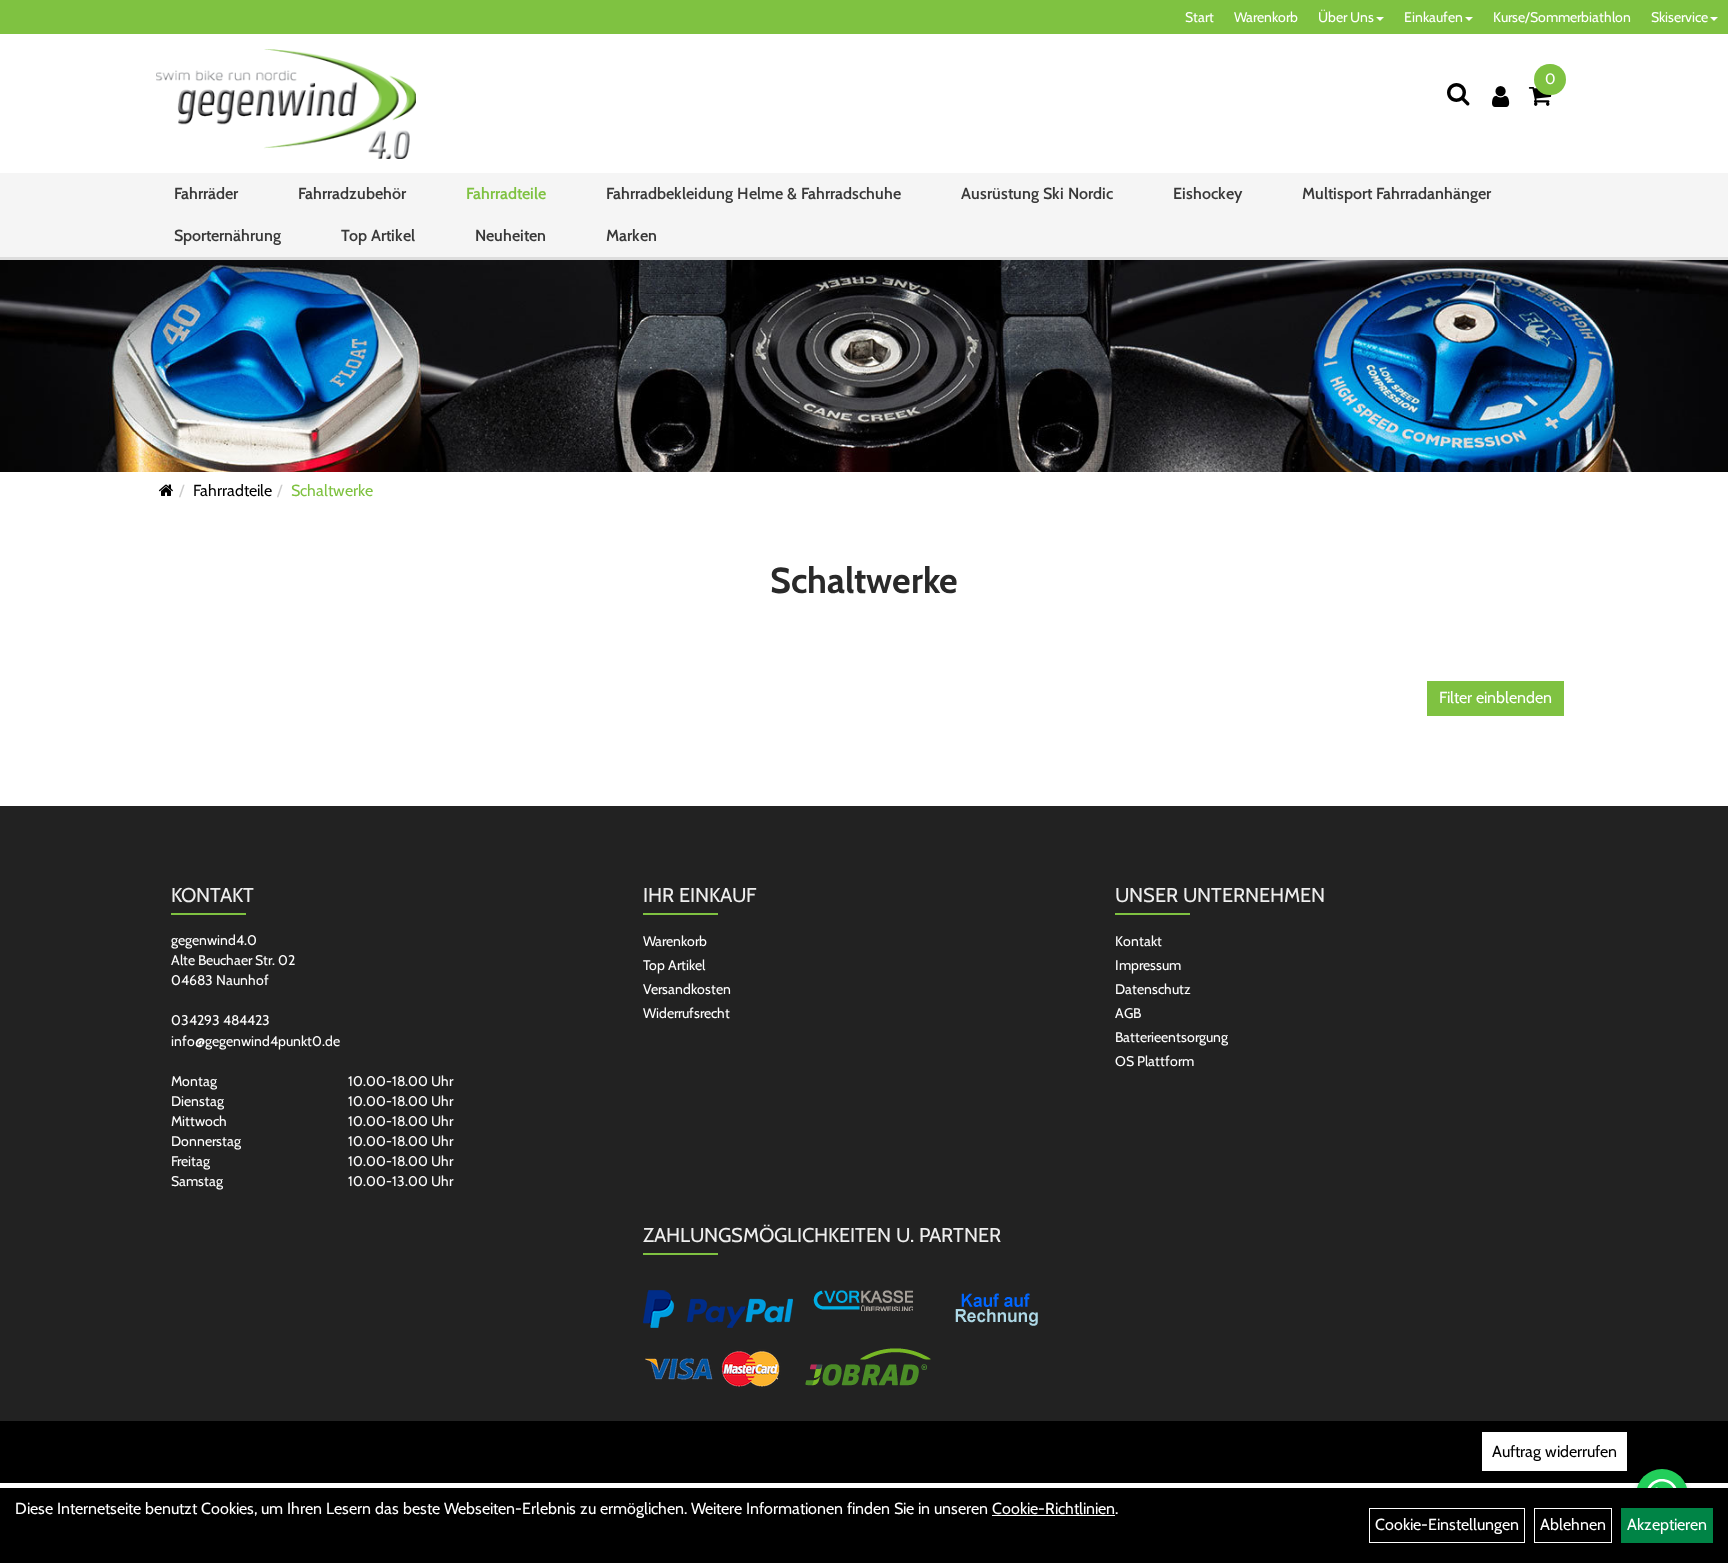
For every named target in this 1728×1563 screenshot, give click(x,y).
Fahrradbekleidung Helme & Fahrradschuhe (753, 193)
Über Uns (1346, 17)
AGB (1128, 1013)
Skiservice (1679, 17)
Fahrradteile (506, 193)
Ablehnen (1573, 1524)
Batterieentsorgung (1171, 1037)
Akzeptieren (1667, 1524)
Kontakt (1138, 941)
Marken (631, 235)
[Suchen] (1458, 93)
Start (1199, 17)
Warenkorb (1266, 17)
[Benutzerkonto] (1500, 96)
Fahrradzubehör (352, 193)
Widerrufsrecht (686, 1013)
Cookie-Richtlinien (1053, 1508)
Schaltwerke (332, 490)
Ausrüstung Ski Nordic (1037, 193)
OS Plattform (1154, 1061)
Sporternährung (227, 235)
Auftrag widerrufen (1554, 1451)
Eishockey (1207, 193)
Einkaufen (1433, 17)
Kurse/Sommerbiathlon (1562, 17)
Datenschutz (1153, 989)
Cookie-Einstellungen (1447, 1524)
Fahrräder (206, 193)
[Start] (166, 490)
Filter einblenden (1495, 697)
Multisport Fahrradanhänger (1396, 193)
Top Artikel (378, 235)
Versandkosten (687, 989)
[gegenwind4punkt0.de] (285, 104)
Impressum (1148, 965)
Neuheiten (510, 235)
